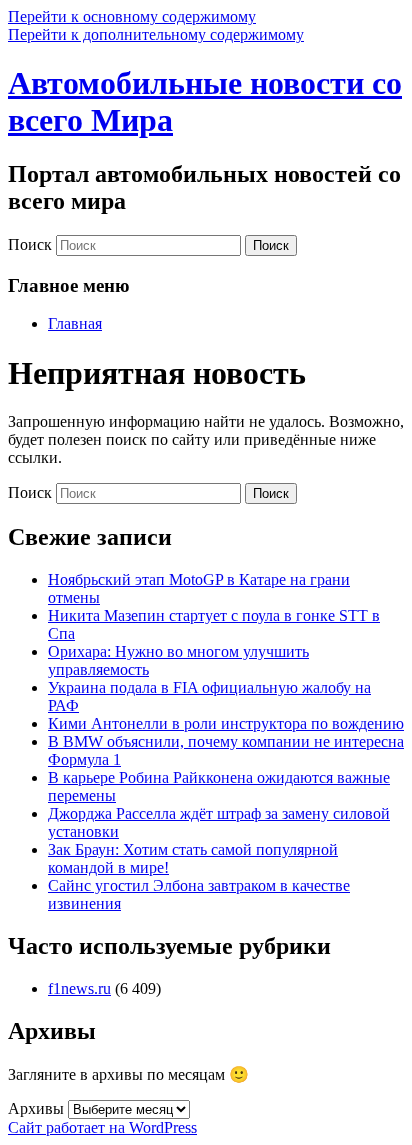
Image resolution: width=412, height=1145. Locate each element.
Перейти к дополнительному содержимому (156, 34)
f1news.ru (79, 988)
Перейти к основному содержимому (132, 16)
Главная (75, 323)
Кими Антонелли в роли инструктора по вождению (226, 723)
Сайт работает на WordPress (102, 1127)
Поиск (30, 244)
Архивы (36, 1108)
